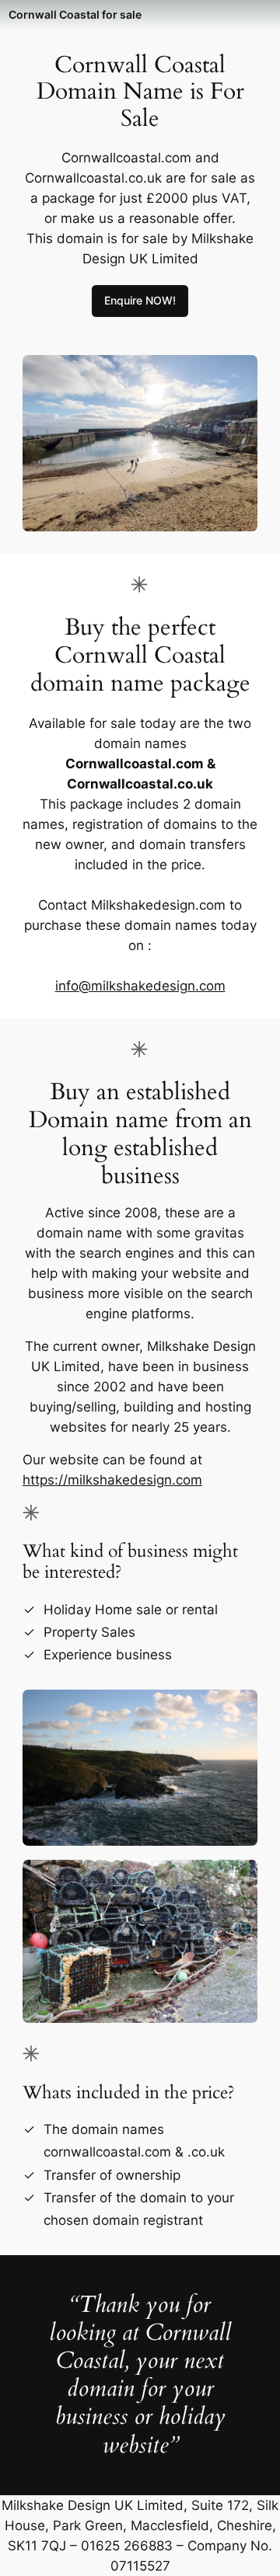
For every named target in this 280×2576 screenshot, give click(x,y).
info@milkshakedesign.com (140, 986)
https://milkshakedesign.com (112, 1480)
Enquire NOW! (140, 300)
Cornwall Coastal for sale (75, 14)
